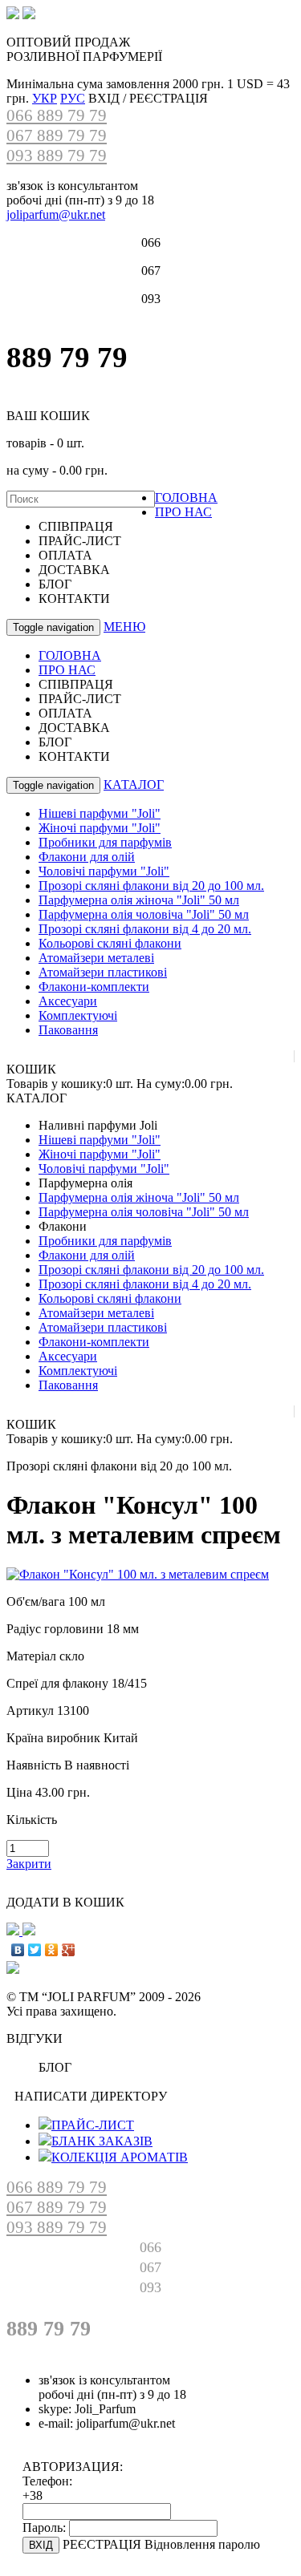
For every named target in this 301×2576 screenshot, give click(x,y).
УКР (45, 98)
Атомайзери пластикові (103, 972)
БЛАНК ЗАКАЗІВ (102, 2141)
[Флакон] (138, 1574)
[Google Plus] (69, 1950)
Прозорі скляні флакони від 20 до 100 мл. (151, 886)
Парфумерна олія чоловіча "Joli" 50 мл (144, 914)
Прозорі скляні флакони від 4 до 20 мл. (145, 929)
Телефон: (47, 2481)
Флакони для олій (87, 857)
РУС (73, 98)
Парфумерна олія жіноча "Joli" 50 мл (139, 900)
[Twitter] (35, 1950)
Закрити (29, 1864)
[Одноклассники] (52, 1950)
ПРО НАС (183, 512)
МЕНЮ (124, 627)
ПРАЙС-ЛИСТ (93, 2125)
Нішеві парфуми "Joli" (100, 813)
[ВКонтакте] (18, 1950)
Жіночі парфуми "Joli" (100, 828)
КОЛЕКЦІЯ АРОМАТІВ (120, 2157)
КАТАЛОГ (134, 785)
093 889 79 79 (57, 156)
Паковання (68, 1030)
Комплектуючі (78, 1015)
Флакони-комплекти (94, 987)
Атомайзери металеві (96, 958)
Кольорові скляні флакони (110, 943)
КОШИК (31, 1069)
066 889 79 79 (57, 115)
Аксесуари (68, 1001)
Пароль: (44, 2527)
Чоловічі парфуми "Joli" (104, 871)
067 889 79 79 (57, 135)
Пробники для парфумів (105, 842)
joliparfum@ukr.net (56, 214)
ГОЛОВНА (186, 497)
